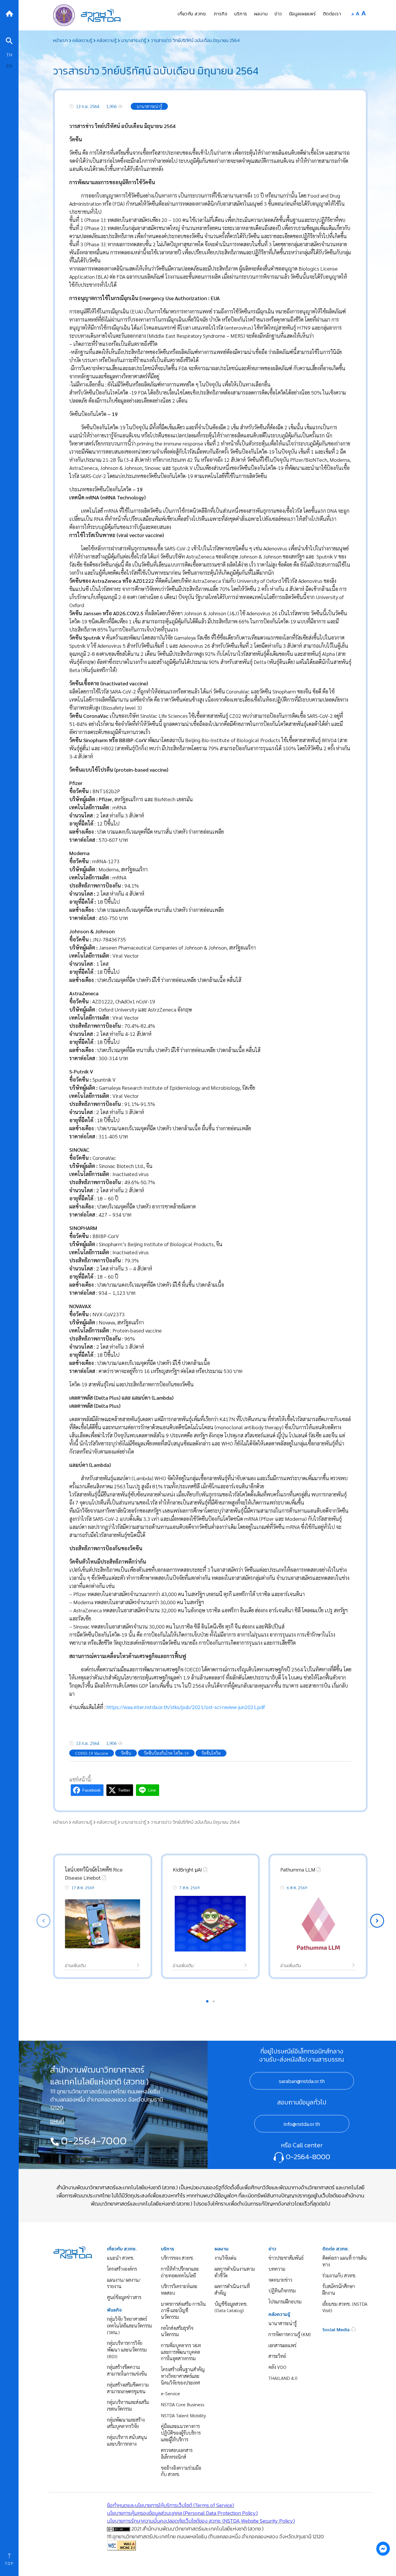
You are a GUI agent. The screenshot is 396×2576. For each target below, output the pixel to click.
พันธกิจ (114, 2310)
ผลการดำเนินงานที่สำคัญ (232, 2290)
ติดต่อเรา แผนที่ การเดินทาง (345, 2261)
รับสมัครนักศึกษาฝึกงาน (339, 2290)
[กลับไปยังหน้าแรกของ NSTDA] (9, 13)
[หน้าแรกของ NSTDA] (73, 2251)
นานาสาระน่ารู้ (283, 2323)
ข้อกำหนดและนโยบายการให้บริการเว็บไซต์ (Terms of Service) (170, 2505)
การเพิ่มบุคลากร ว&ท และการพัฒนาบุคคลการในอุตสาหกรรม (181, 2352)
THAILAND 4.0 (283, 2378)
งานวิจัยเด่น (226, 2258)
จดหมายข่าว (280, 2280)
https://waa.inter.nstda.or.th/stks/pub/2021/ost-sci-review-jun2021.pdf (186, 1707)
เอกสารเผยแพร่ (282, 2345)
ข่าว (272, 2249)
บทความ (277, 2269)
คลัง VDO (277, 2367)
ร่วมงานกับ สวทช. (339, 2275)
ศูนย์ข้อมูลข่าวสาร (124, 2297)
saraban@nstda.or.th (302, 2081)
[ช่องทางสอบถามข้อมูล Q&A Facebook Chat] (383, 2548)
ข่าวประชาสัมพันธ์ (286, 2258)
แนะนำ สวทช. (121, 2258)
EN (9, 66)
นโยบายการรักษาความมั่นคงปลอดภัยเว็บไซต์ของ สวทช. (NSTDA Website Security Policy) (201, 2521)
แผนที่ (57, 2121)
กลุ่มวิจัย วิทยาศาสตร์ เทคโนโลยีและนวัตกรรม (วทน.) (129, 2325)
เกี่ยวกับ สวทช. (122, 2249)
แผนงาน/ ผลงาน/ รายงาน (124, 2283)
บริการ (168, 2249)
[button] (377, 1921)
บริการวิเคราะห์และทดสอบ (179, 2290)
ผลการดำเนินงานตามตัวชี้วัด (235, 2272)
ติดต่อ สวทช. (336, 2249)
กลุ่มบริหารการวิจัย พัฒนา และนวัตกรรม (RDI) (127, 2349)
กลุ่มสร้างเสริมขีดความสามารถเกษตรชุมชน (128, 2388)
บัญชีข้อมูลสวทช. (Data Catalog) (231, 2307)
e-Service (170, 2393)
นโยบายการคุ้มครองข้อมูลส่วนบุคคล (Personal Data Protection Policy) (182, 2513)
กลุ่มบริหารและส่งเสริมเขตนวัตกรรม (128, 2405)
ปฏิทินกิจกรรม (282, 2291)
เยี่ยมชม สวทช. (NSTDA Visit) (345, 2307)
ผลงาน (221, 2249)
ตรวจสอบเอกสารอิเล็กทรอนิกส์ (177, 2453)
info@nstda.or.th (302, 2124)
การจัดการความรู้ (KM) (290, 2334)
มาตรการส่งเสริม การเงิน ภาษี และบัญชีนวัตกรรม (183, 2310)
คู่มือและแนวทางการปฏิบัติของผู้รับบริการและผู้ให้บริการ (181, 2433)
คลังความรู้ (279, 2314)
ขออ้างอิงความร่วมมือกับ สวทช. (181, 2471)
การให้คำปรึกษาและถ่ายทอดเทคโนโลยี (180, 2272)
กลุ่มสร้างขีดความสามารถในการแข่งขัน (127, 2370)
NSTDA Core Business (183, 2404)
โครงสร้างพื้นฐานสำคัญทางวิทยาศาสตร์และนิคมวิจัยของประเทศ (183, 2376)
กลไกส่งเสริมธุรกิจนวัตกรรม (177, 2331)
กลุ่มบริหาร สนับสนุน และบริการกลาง (127, 2440)
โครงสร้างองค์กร (122, 2269)
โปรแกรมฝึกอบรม (285, 2302)
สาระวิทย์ (277, 2356)
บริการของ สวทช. (177, 2258)
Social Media (337, 2329)
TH (9, 55)
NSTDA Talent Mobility (183, 2415)
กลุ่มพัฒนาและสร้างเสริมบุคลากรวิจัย (126, 2423)
